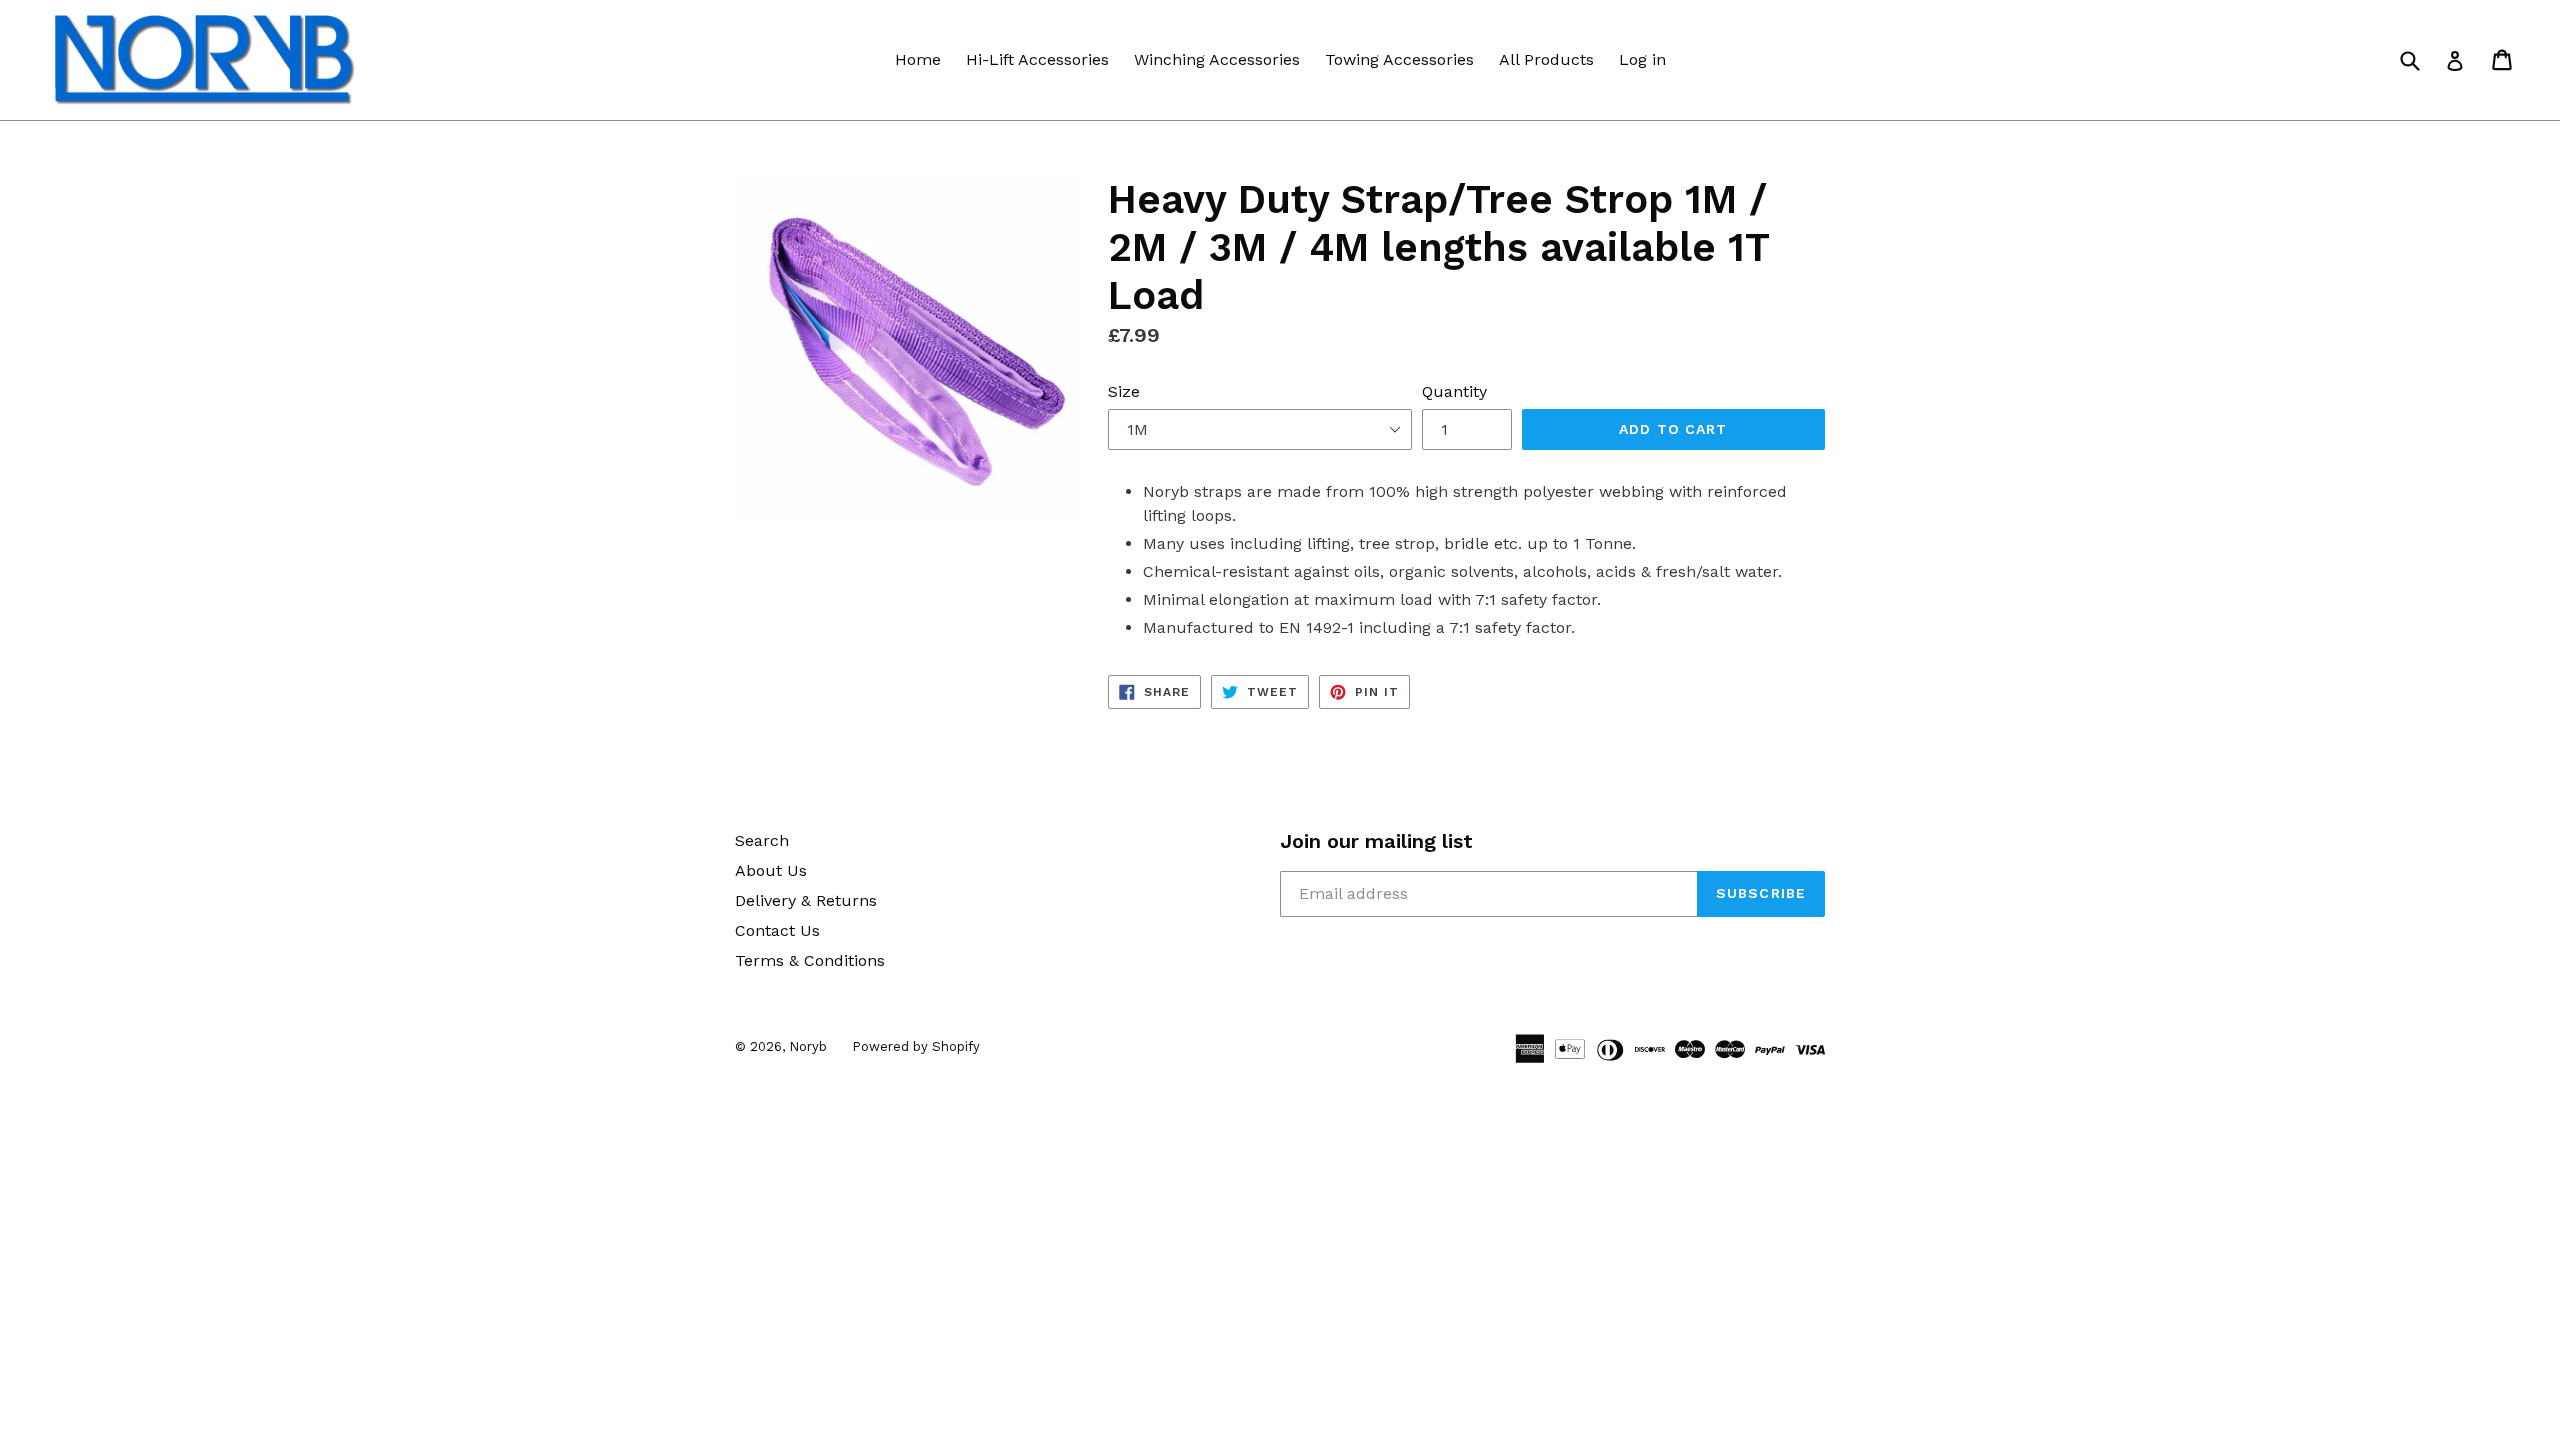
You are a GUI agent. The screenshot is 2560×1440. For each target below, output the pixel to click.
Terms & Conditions (810, 960)
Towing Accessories (1399, 59)
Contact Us (777, 930)
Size (1124, 391)
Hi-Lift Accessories (1037, 59)
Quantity (1454, 391)
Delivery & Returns (806, 900)
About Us (771, 870)
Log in (1642, 59)
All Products (1546, 59)
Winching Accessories (1217, 59)
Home (918, 59)
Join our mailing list (1376, 841)
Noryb (808, 1046)
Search (762, 840)
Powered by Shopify (916, 1046)
